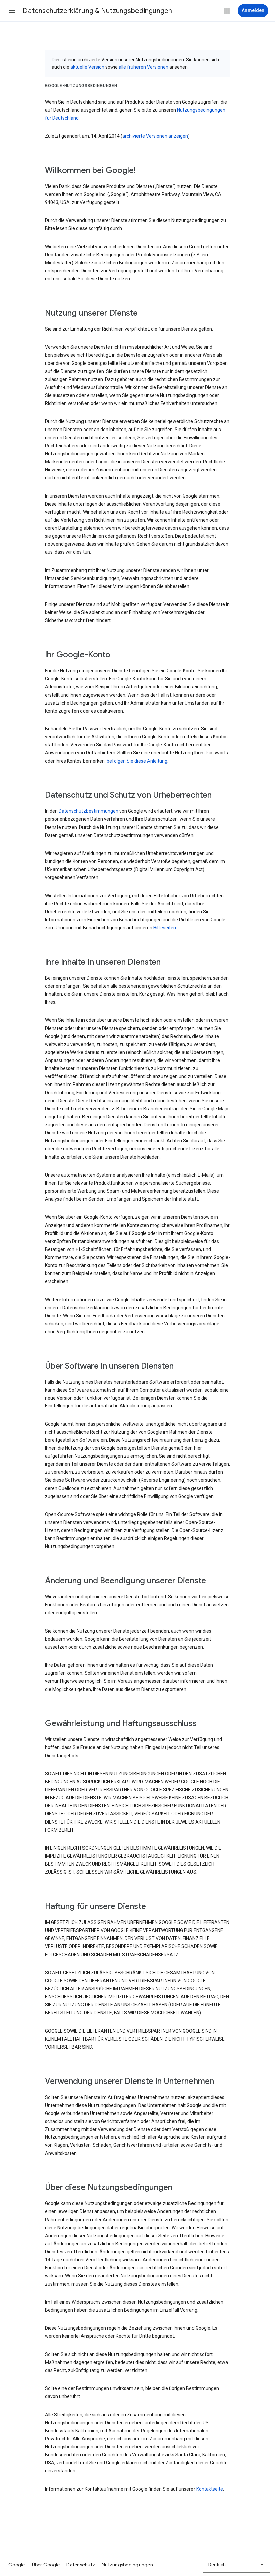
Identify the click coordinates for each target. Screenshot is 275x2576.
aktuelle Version (87, 67)
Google (17, 2565)
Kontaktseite (210, 2489)
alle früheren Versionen (144, 67)
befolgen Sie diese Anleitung (137, 761)
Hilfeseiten (165, 928)
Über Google (46, 2565)
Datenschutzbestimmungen (89, 811)
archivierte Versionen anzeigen (155, 136)
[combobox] (236, 2565)
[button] (12, 11)
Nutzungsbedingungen (127, 2565)
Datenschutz (81, 2565)
